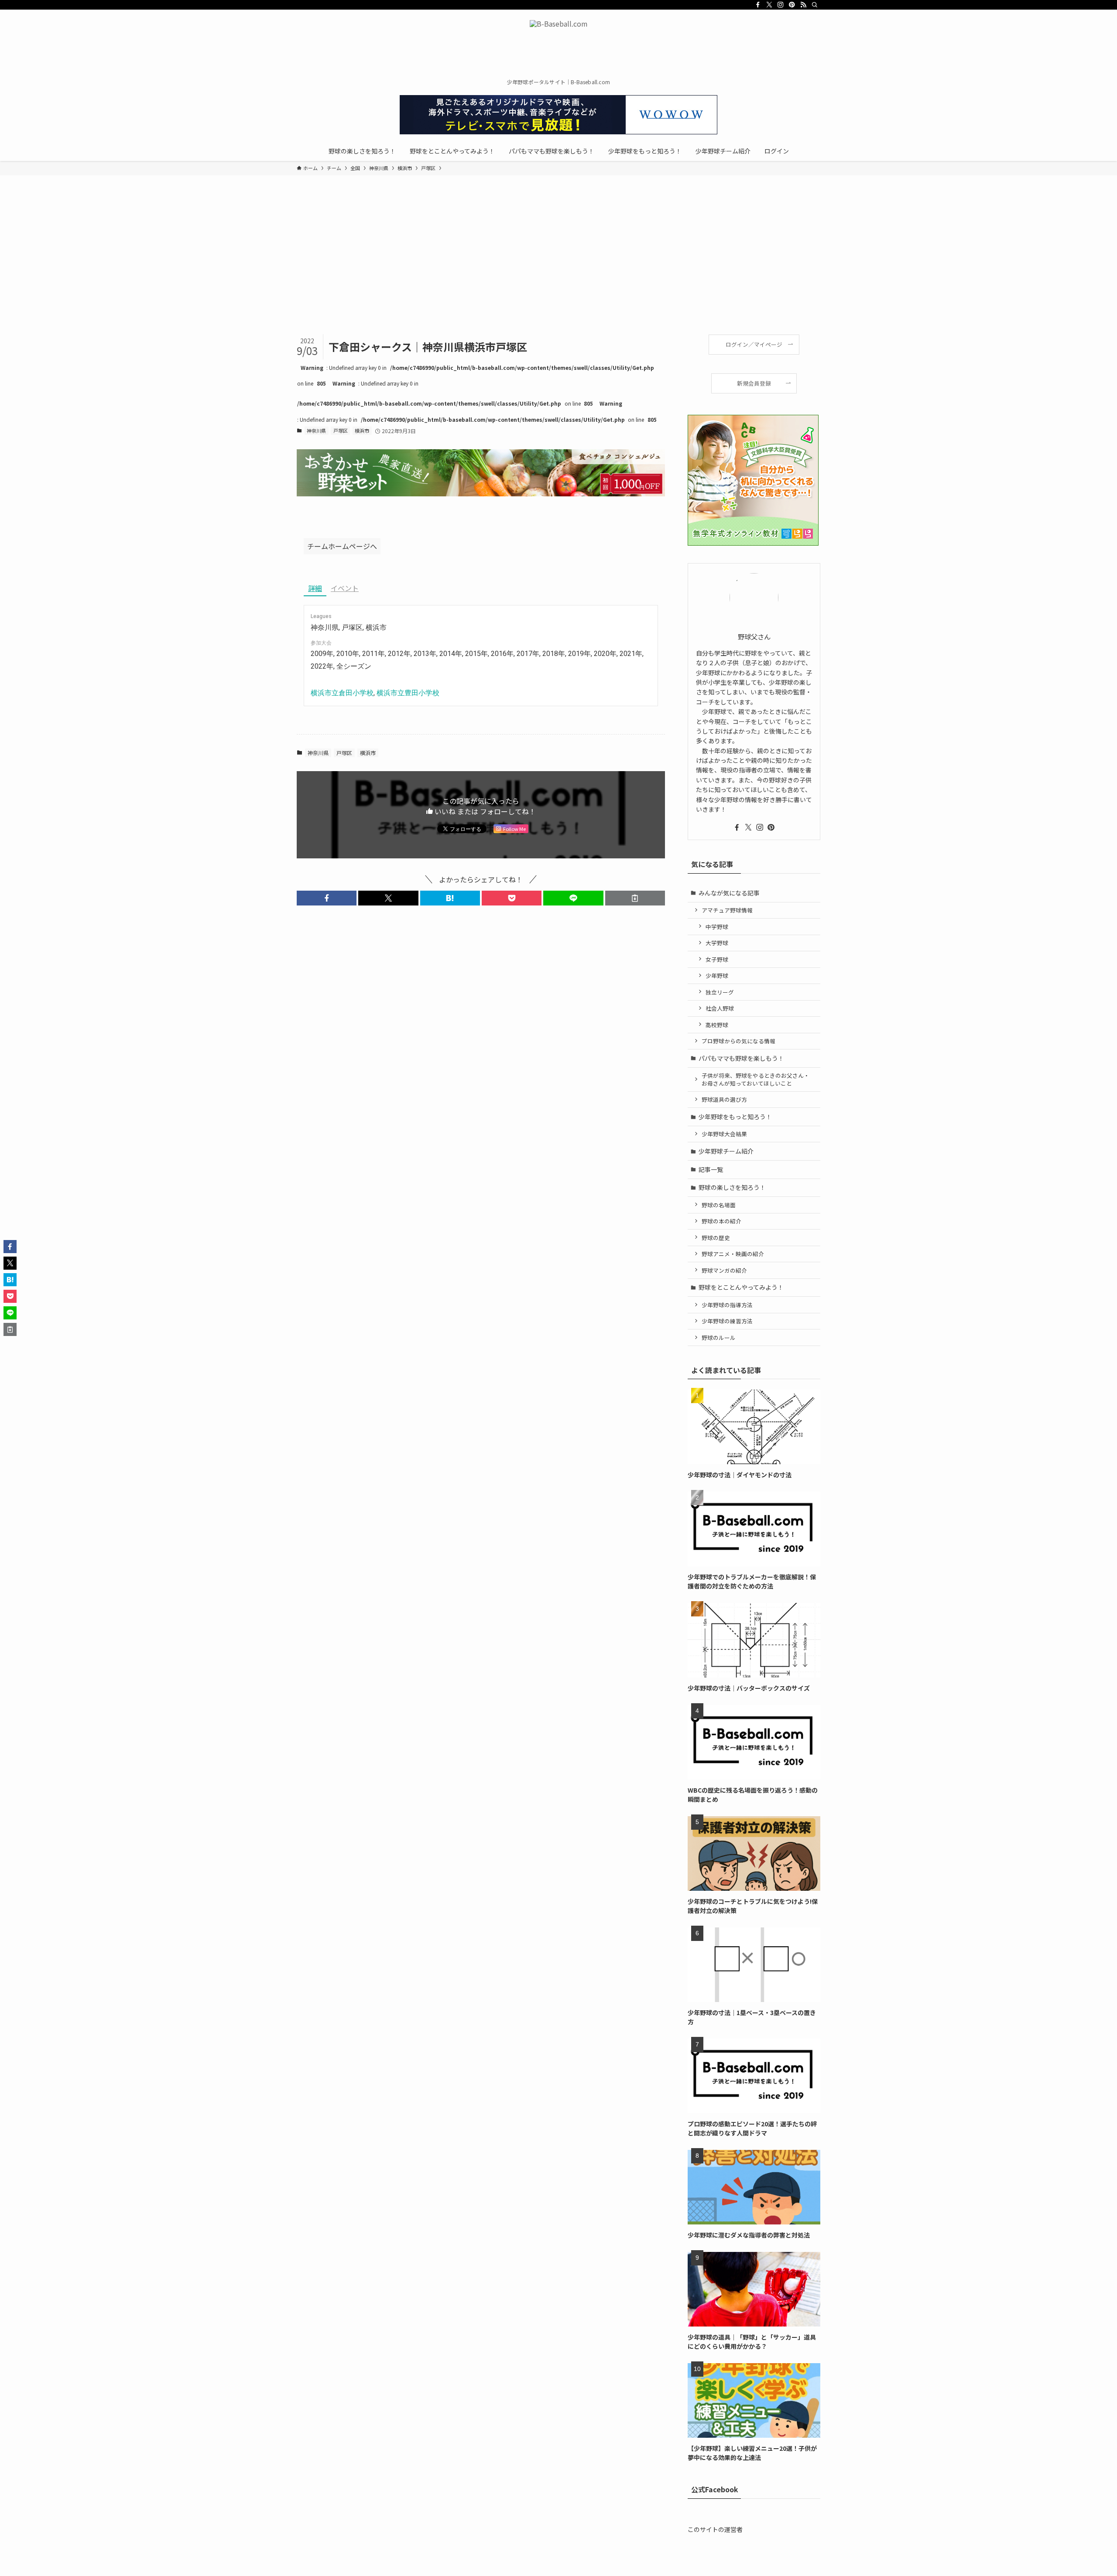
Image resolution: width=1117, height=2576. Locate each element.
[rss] (803, 5)
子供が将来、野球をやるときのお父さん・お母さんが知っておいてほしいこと (756, 1079)
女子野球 (717, 959)
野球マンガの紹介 (724, 1270)
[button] (327, 898)
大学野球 (717, 943)
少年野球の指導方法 (727, 1305)
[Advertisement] (558, 269)
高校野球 (717, 1025)
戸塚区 (341, 430)
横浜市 (362, 430)
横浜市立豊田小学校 (408, 693)
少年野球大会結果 (724, 1134)
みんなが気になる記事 (729, 893)
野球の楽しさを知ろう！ (732, 1187)
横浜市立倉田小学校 (342, 693)
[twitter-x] (769, 5)
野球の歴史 (716, 1238)
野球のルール (719, 1338)
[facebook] (758, 5)
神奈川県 (316, 430)
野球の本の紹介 (721, 1221)
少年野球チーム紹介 (726, 1151)
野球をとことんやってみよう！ (741, 1287)
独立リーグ (720, 992)
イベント (345, 588)
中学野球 (717, 927)
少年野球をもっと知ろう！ (735, 1117)
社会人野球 (720, 1008)
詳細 (315, 588)
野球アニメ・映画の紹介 (733, 1254)
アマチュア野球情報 (727, 910)
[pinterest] (792, 5)
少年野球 (717, 975)
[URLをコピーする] (635, 898)
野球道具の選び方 (724, 1099)
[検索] (815, 5)
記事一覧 (711, 1169)
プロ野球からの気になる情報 (738, 1041)
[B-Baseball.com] (558, 46)
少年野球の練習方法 (727, 1321)
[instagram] (781, 5)
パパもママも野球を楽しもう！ (741, 1058)
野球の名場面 (719, 1205)
